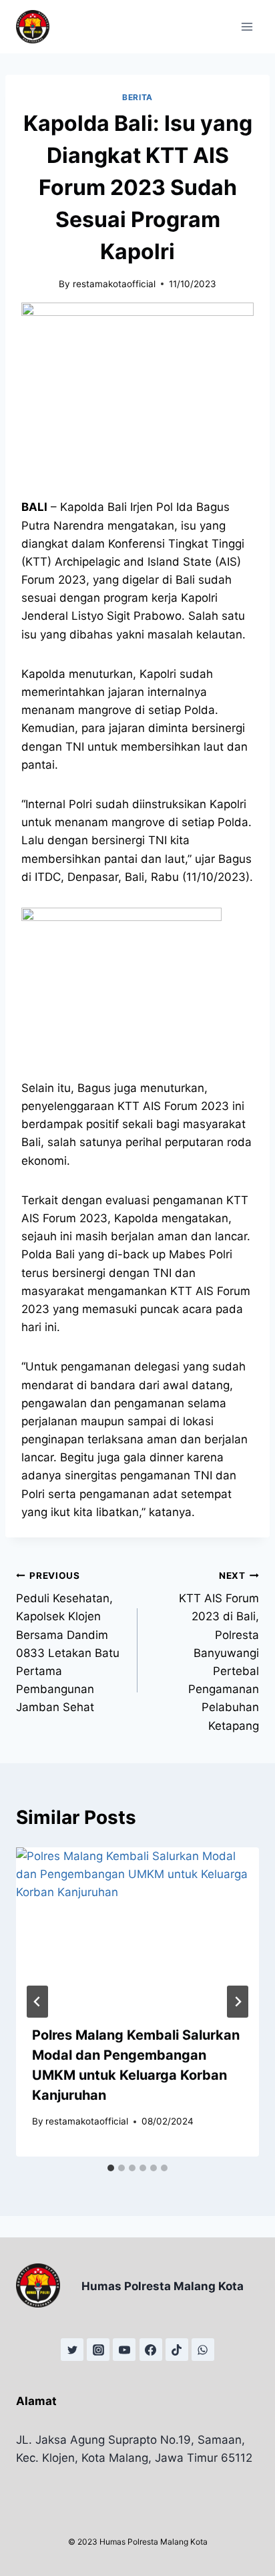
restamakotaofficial (114, 284)
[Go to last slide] (37, 2002)
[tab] (111, 2168)
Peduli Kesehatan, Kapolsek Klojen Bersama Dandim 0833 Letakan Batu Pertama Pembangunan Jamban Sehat (68, 1642)
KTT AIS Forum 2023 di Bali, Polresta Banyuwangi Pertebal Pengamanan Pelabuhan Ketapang (219, 1651)
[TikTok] (177, 2350)
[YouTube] (124, 2350)
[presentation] (137, 1928)
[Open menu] (247, 26)
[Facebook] (151, 2350)
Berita (137, 97)
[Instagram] (98, 2350)
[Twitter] (72, 2350)
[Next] (238, 2002)
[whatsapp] (203, 2350)
